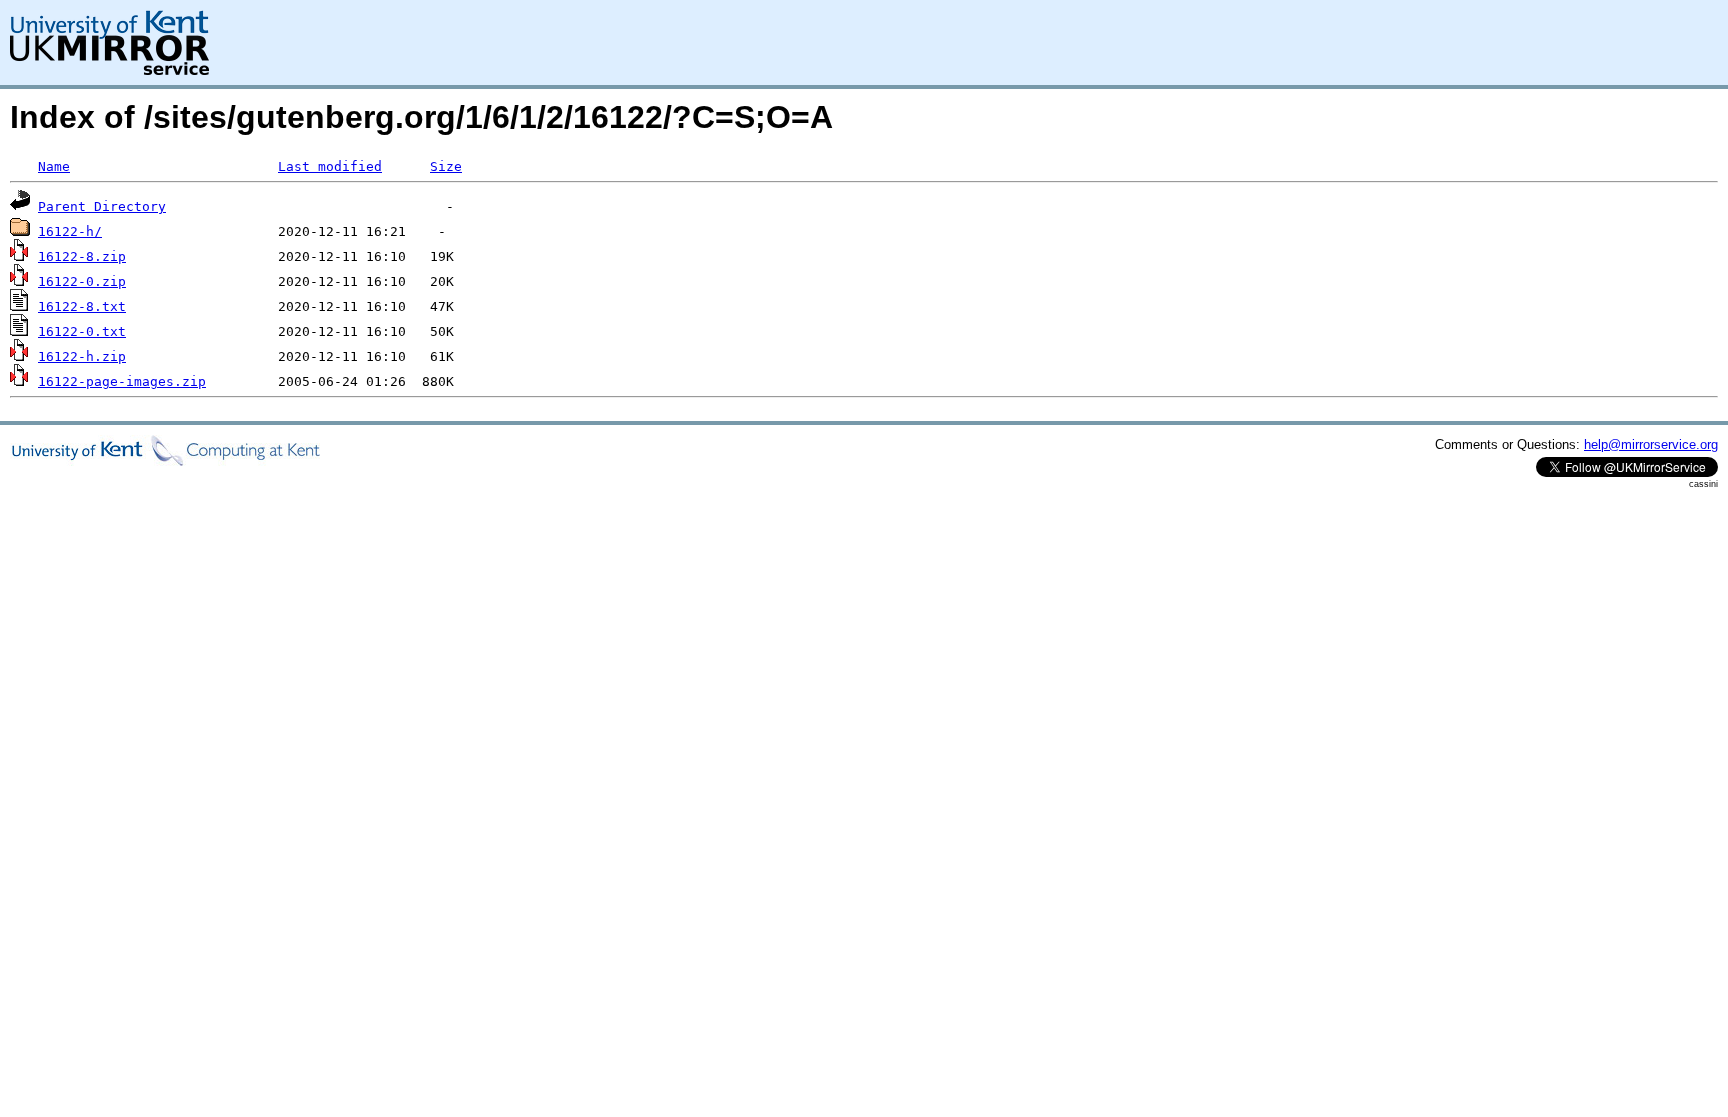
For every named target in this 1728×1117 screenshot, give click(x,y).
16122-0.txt (82, 331)
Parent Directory (102, 206)
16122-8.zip (82, 256)
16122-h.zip (82, 356)
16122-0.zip (82, 281)
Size (446, 166)
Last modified (330, 166)
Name (54, 166)
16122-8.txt (82, 306)
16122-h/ (70, 231)
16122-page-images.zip (122, 381)
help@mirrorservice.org (1651, 444)
